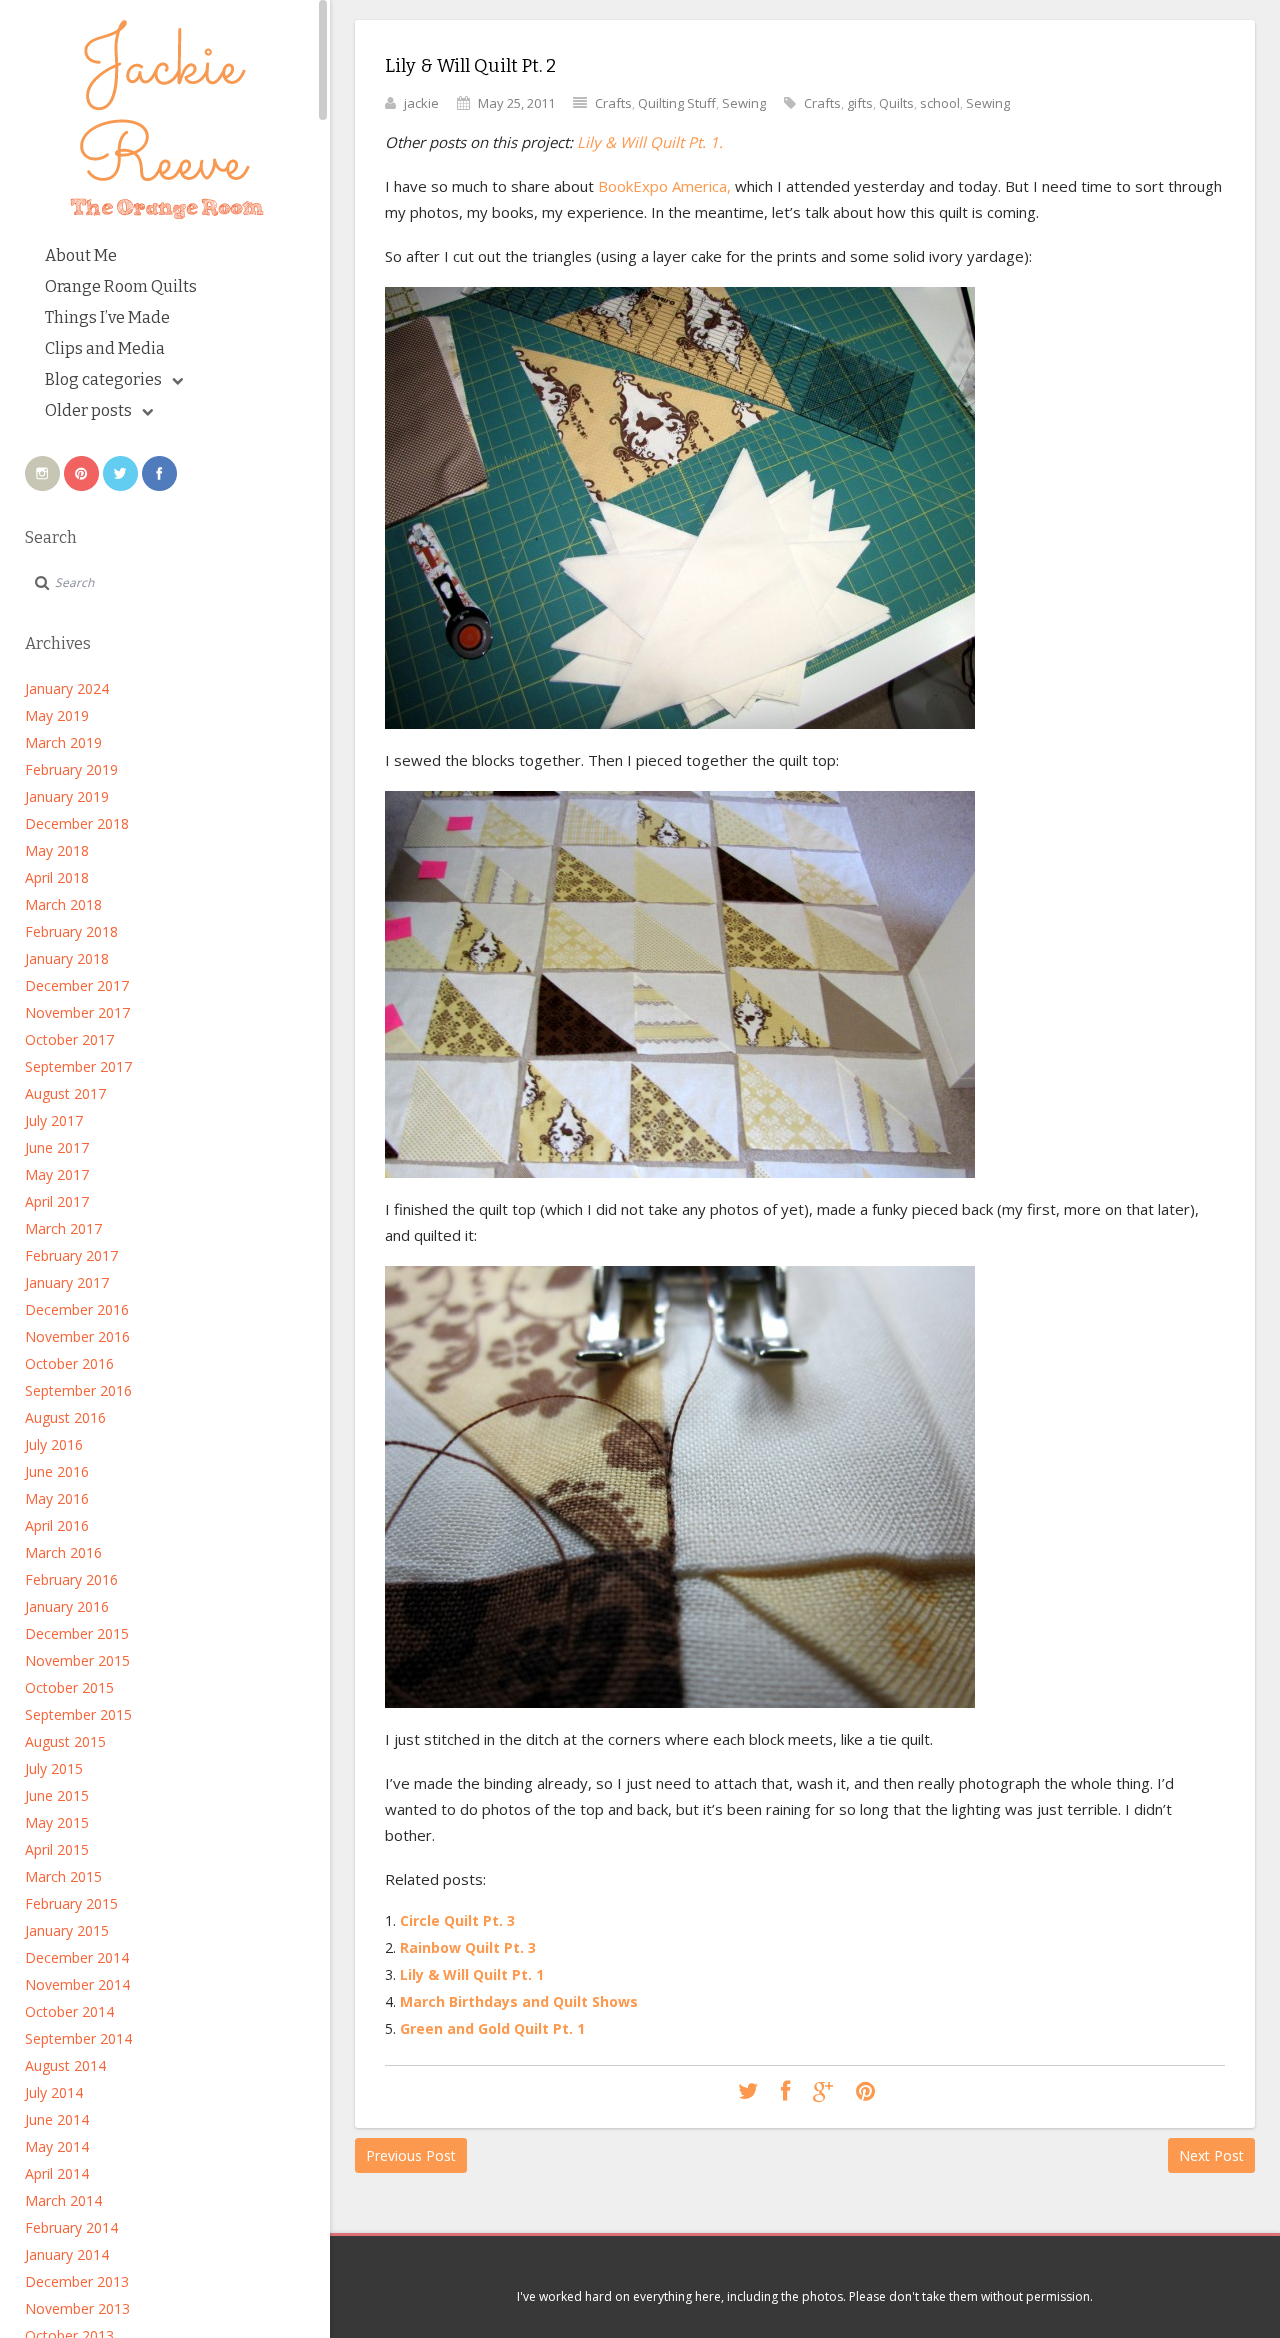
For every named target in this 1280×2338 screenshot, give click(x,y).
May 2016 (57, 1498)
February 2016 (71, 1579)
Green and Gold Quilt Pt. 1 (492, 2028)
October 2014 (69, 2011)
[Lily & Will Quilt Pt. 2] (748, 2092)
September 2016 (78, 1390)
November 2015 (77, 1660)
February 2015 (71, 1903)
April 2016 (57, 1525)
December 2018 (77, 823)
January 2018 (67, 958)
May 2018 (57, 850)
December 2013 (77, 2281)
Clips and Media (105, 348)
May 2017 (57, 1174)
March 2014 (63, 2200)
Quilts (896, 103)
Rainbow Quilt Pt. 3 (468, 1947)
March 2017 (63, 1228)
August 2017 (65, 1093)
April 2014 (57, 2173)
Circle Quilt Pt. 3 (457, 1920)
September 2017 (78, 1066)
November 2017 (77, 1012)
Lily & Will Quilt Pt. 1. (650, 142)
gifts (860, 103)
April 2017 (57, 1201)
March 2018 (63, 904)
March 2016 (63, 1552)
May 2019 (57, 715)
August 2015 (65, 1741)
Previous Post (411, 2155)
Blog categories (103, 379)
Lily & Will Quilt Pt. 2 (470, 66)
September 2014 (78, 2038)
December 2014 (77, 1957)
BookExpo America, (662, 186)
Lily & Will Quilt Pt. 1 (472, 1974)
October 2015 (69, 1687)
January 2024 (67, 688)
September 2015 (78, 1714)
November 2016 (77, 1336)
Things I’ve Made (107, 317)
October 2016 (69, 1363)
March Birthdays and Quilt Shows (519, 2001)
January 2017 (67, 1282)
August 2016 (65, 1417)
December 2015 (77, 1633)
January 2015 (67, 1930)
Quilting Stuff (677, 103)
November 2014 (77, 1984)
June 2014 (57, 2119)
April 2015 (57, 1849)
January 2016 (67, 1606)
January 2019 (67, 796)
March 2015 (63, 1876)
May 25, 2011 (516, 103)
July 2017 (54, 1120)
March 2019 (63, 742)
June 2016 (57, 1471)
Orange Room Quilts (121, 286)
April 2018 (57, 877)
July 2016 (54, 1444)
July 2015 (54, 1768)
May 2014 (57, 2146)
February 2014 (71, 2227)
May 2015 (57, 1822)
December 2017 (77, 985)
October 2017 (69, 1039)
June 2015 (57, 1795)
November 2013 (77, 2308)
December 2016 (77, 1309)
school (940, 103)
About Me (81, 255)
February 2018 (71, 931)
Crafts (613, 103)
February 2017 (71, 1255)
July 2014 (54, 2092)
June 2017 (57, 1147)
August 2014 (65, 2065)
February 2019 (71, 769)
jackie (421, 103)
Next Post (1211, 2155)
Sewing (744, 103)
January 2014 (67, 2254)
